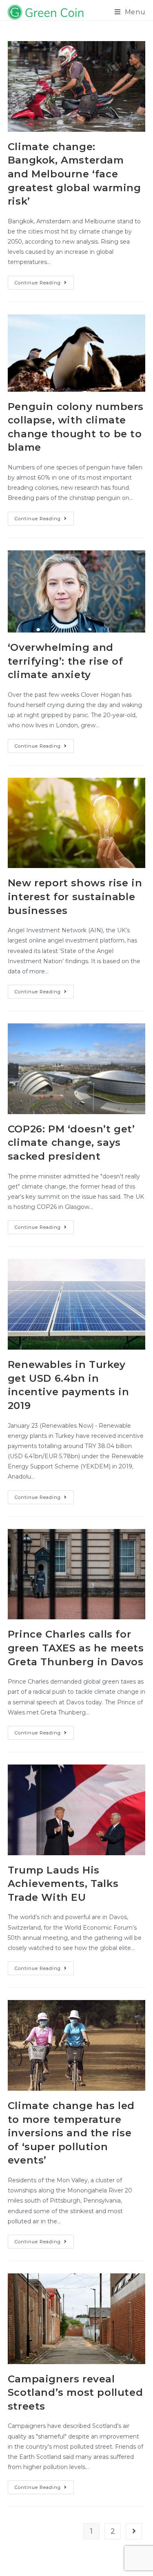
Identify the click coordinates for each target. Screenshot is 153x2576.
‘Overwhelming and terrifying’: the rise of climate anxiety (65, 661)
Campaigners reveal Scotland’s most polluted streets (75, 2393)
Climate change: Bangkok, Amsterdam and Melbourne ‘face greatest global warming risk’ (74, 174)
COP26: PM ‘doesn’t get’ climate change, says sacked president (71, 1143)
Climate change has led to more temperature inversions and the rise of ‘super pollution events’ (71, 2133)
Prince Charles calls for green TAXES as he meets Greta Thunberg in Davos (76, 1648)
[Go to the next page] (134, 2531)
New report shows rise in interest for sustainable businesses (75, 896)
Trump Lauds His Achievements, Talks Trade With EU (63, 1884)
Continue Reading (44, 281)
